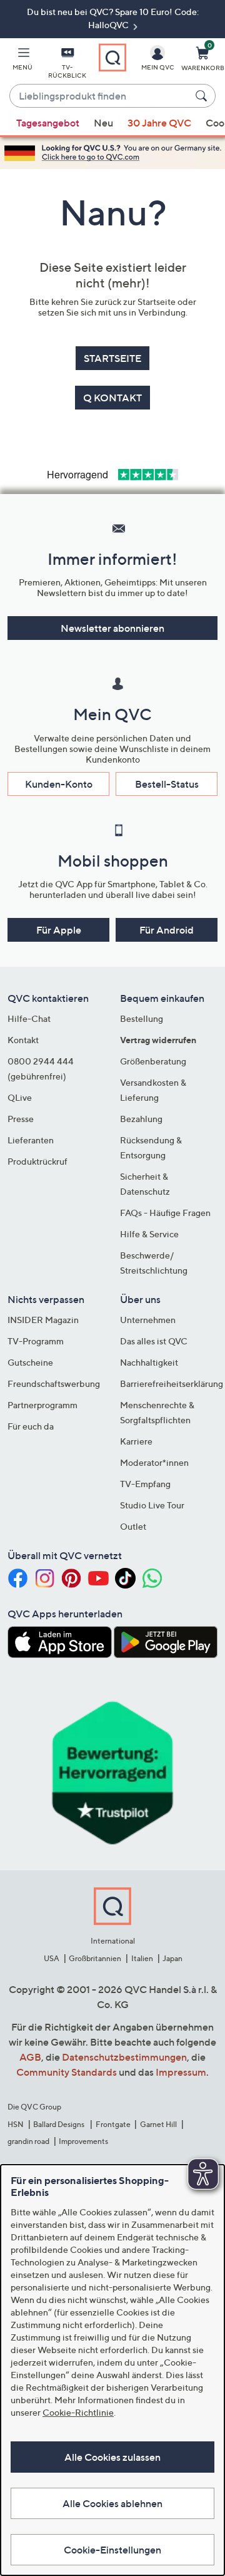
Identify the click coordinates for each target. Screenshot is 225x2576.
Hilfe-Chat (29, 1018)
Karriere (136, 1441)
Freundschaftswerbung (54, 1383)
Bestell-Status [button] (167, 784)
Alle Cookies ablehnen (112, 2503)
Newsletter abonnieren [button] (112, 628)
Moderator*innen (154, 1462)
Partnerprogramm (42, 1405)
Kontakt (23, 1040)
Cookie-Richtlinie (78, 2412)
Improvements (83, 2141)
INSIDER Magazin (43, 1320)
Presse (21, 1119)
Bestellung (142, 1018)
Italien (142, 1958)
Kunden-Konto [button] (59, 784)
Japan (172, 1958)
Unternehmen (148, 1320)
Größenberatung (153, 1061)
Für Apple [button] (59, 930)
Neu (103, 123)
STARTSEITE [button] (112, 358)
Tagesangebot (48, 123)
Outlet (133, 1526)
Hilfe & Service (149, 1234)
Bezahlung (141, 1119)
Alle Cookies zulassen (112, 2457)
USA (52, 1958)
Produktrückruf (37, 1161)
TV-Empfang (145, 1484)
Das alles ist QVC (154, 1341)
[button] (22, 61)
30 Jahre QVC (159, 123)
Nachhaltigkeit (149, 1362)
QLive (20, 1097)
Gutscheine (30, 1362)
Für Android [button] (167, 930)
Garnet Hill (158, 2124)
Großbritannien (95, 1958)
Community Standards (67, 2072)
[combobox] (100, 96)
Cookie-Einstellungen (112, 2550)
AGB (30, 2057)
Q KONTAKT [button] (112, 398)
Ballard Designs (59, 2124)
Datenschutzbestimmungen (124, 2057)
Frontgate (113, 2124)
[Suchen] (203, 96)
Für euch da (31, 1426)
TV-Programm (36, 1341)
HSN (16, 2124)
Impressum (181, 2072)
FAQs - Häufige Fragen (165, 1213)
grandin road (28, 2141)
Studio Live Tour (152, 1505)
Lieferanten (31, 1140)
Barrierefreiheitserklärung (172, 1383)
